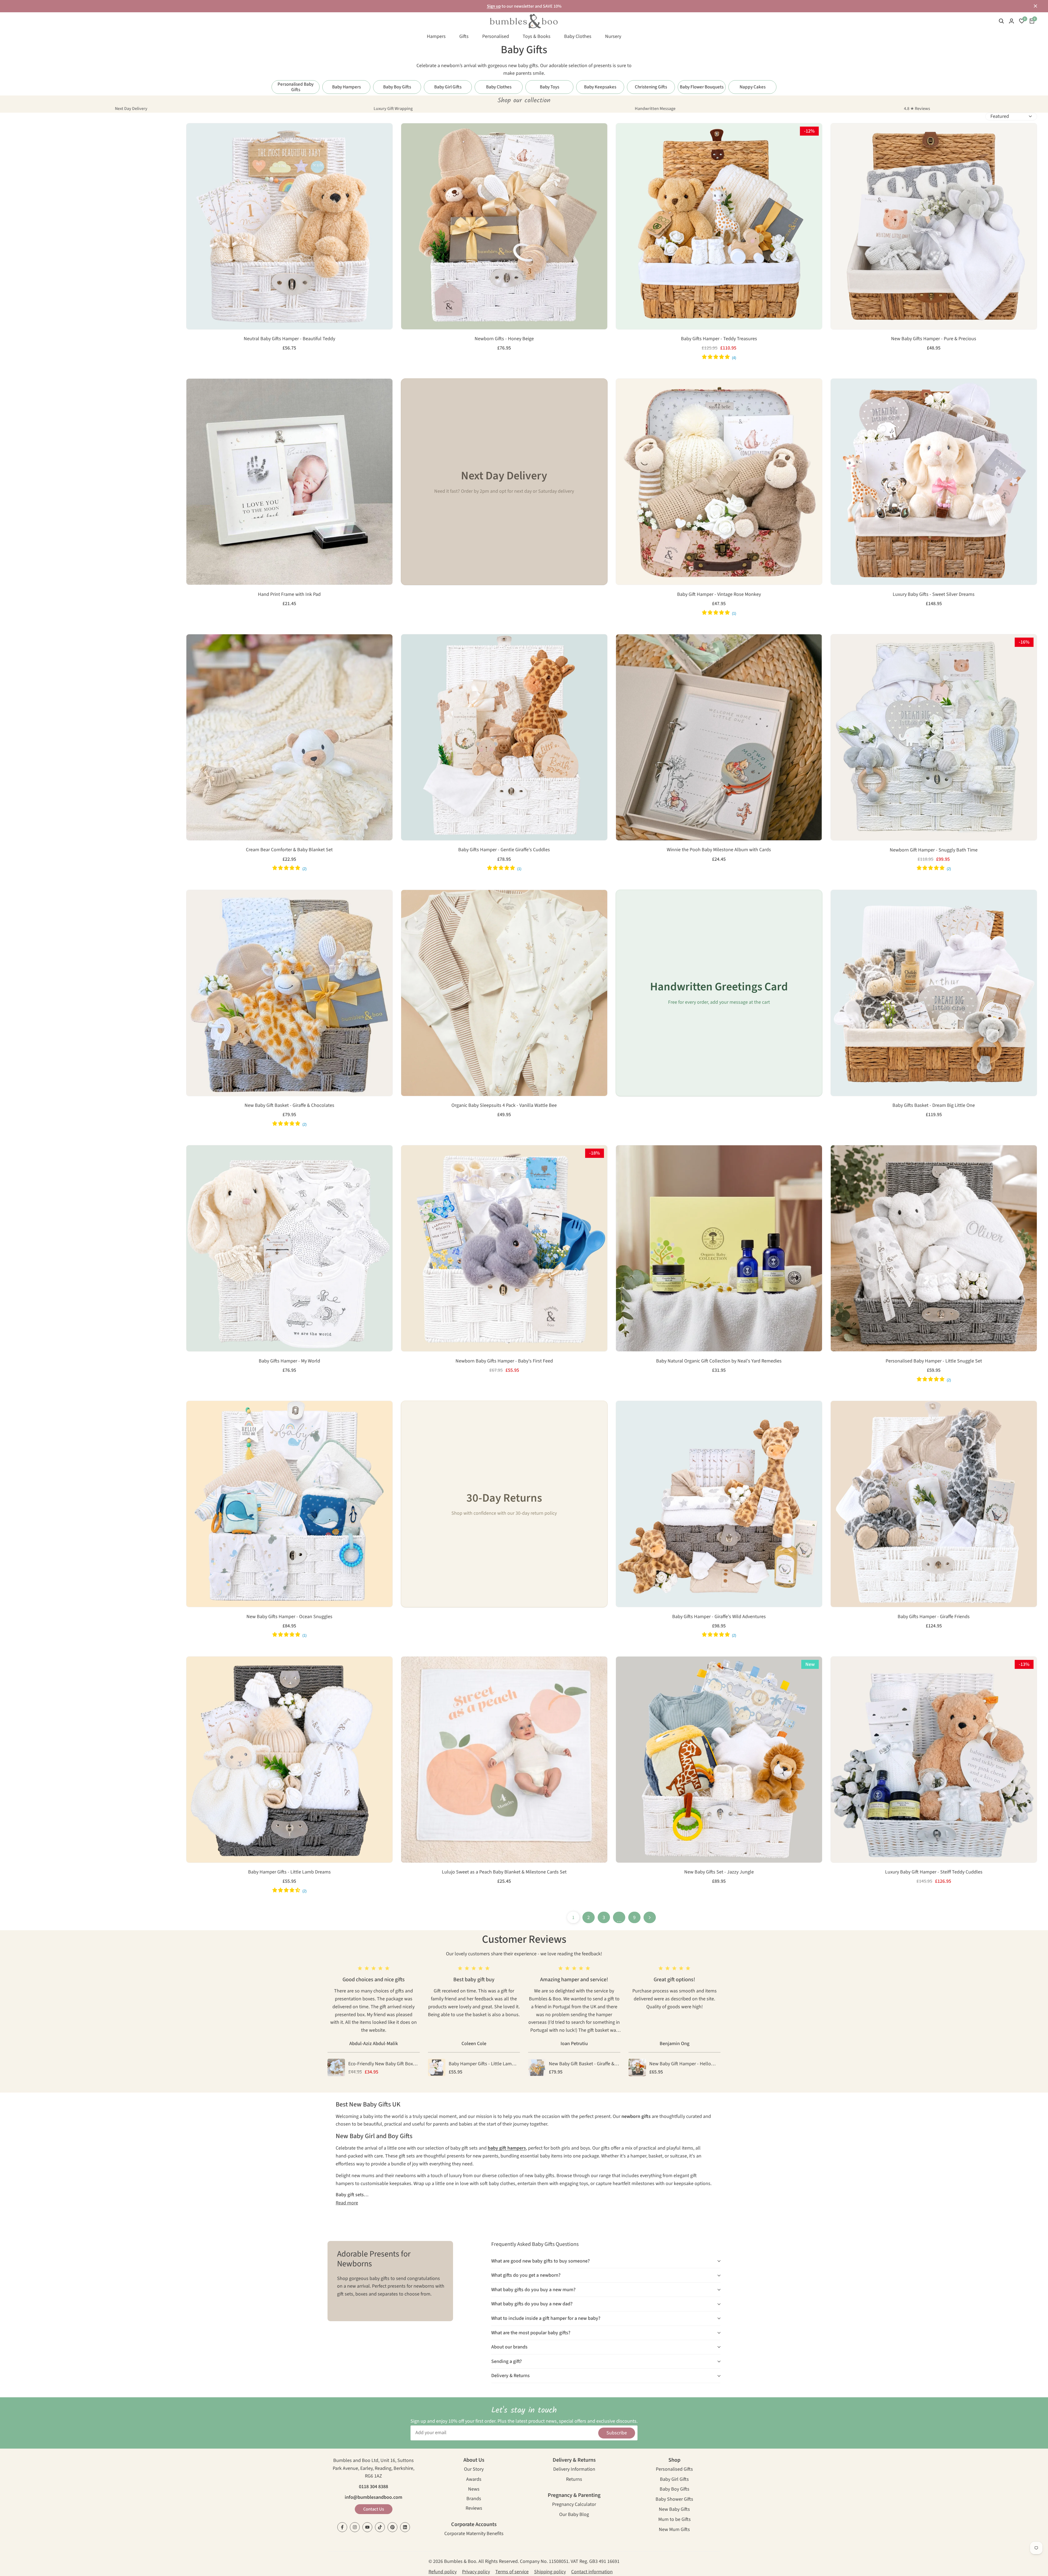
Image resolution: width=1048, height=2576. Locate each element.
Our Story (474, 2470)
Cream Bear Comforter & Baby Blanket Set (289, 850)
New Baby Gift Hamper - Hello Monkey (680, 2064)
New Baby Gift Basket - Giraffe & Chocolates (289, 1105)
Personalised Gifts (674, 2470)
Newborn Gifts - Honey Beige (504, 339)
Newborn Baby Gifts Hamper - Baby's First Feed (504, 1361)
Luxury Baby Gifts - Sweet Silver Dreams (934, 594)
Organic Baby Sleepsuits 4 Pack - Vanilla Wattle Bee (504, 1105)
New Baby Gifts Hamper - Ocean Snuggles (289, 1617)
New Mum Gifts (674, 2530)
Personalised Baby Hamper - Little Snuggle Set (934, 1361)
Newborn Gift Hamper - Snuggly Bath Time (934, 850)
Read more (347, 2203)
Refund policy (443, 2572)
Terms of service (512, 2572)
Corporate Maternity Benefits (474, 2534)
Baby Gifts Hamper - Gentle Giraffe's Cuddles (504, 850)
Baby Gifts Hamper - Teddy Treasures (719, 339)
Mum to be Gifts (675, 2520)
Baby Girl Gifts (674, 2480)
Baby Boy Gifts (675, 2490)
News (474, 2490)
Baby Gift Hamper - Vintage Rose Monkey (719, 594)
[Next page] (650, 1917)
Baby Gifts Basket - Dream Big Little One (934, 1105)
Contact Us (374, 2509)
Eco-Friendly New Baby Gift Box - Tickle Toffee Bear (382, 2064)
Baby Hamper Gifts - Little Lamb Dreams (289, 1872)
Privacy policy (476, 2572)
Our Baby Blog (574, 2515)
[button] (193, 133)
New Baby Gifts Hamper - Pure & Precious (934, 339)
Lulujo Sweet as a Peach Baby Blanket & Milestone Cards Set (504, 1872)
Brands (474, 2499)
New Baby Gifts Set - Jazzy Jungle (719, 1872)
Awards (474, 2480)
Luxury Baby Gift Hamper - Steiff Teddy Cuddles (934, 1872)
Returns (574, 2480)
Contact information (592, 2572)
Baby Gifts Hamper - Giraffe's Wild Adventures (719, 1617)
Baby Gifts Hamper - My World (289, 1361)
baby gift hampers (507, 2148)
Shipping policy (550, 2572)
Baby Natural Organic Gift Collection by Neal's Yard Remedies (719, 1361)
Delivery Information (574, 2470)
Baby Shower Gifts (674, 2500)
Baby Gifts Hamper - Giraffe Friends (934, 1617)
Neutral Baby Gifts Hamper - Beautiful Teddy (289, 339)
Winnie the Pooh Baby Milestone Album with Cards (719, 850)
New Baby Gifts (674, 2510)
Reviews (474, 2509)
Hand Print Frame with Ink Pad (289, 594)
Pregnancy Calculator (574, 2505)
